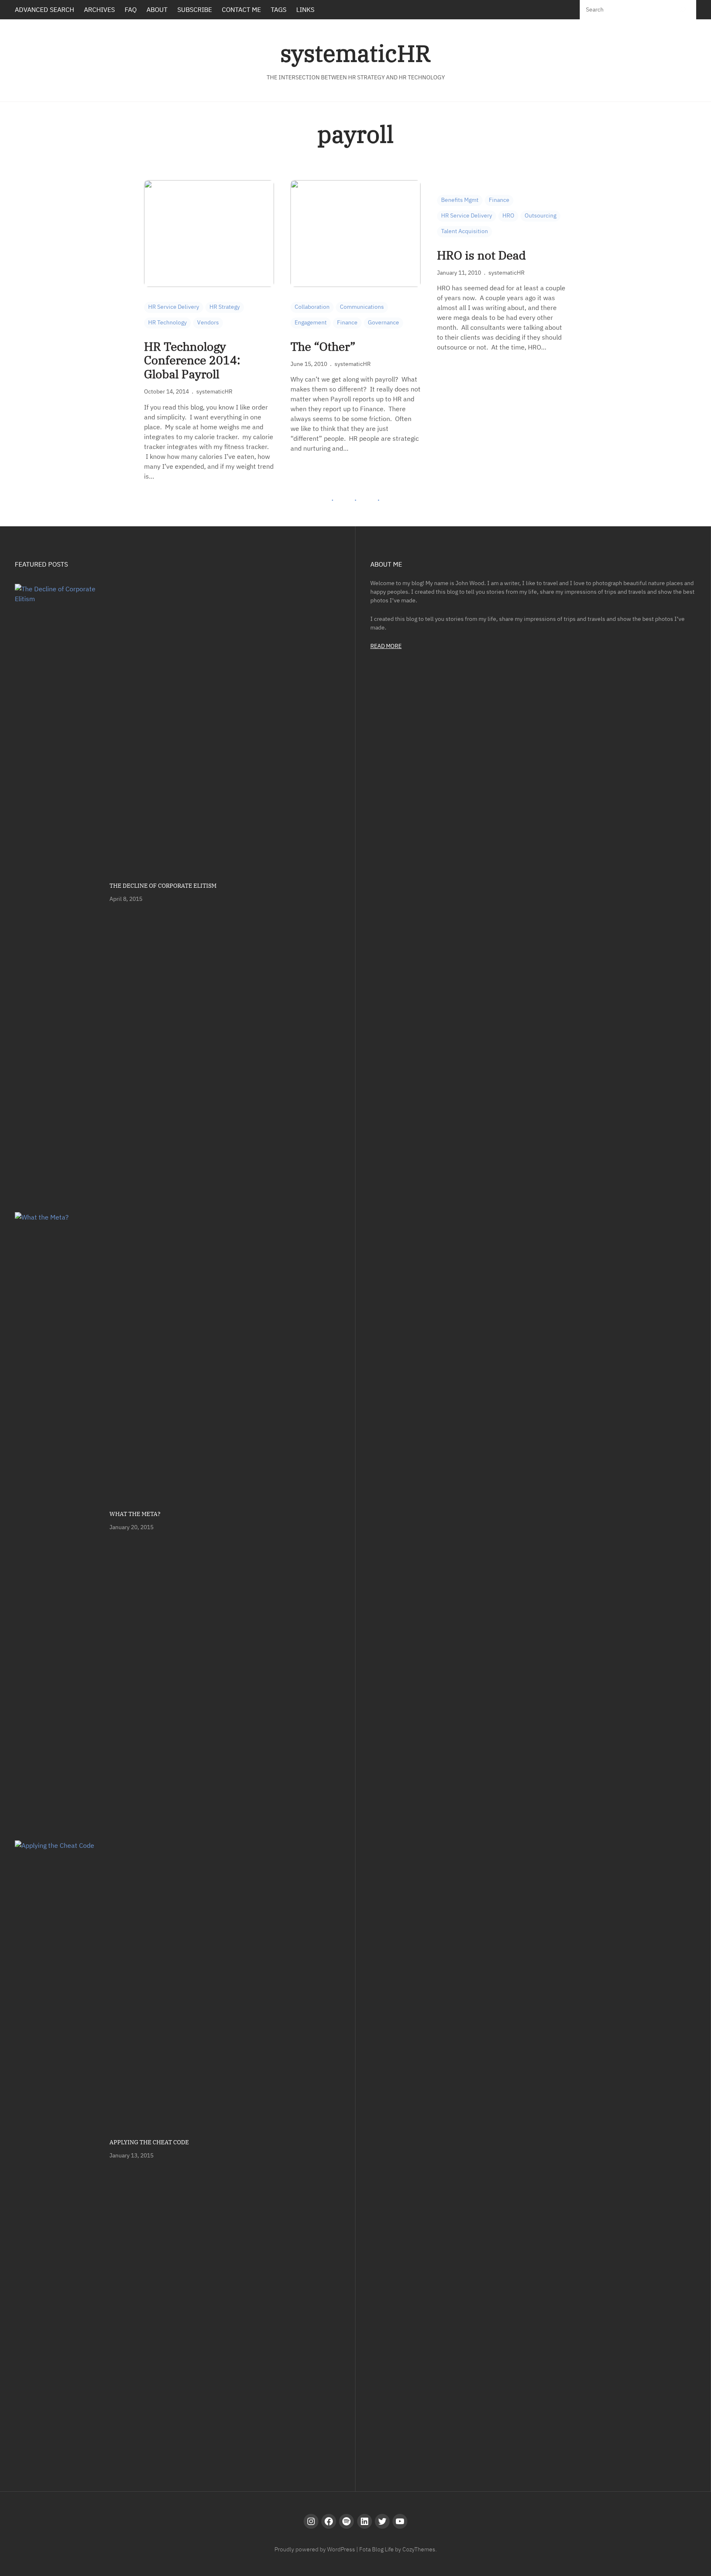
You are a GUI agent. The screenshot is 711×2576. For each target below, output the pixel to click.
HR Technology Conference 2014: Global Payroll (192, 360)
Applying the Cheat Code (149, 2142)
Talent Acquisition (465, 231)
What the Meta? (135, 1514)
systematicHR (355, 53)
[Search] (683, 10)
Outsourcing (540, 215)
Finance (347, 322)
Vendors (208, 322)
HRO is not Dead (481, 255)
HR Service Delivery (174, 307)
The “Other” (323, 347)
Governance (383, 322)
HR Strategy (225, 307)
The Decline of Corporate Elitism (163, 886)
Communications (362, 307)
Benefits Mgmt (460, 200)
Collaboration (312, 307)
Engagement (311, 322)
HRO (508, 215)
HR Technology (167, 322)
